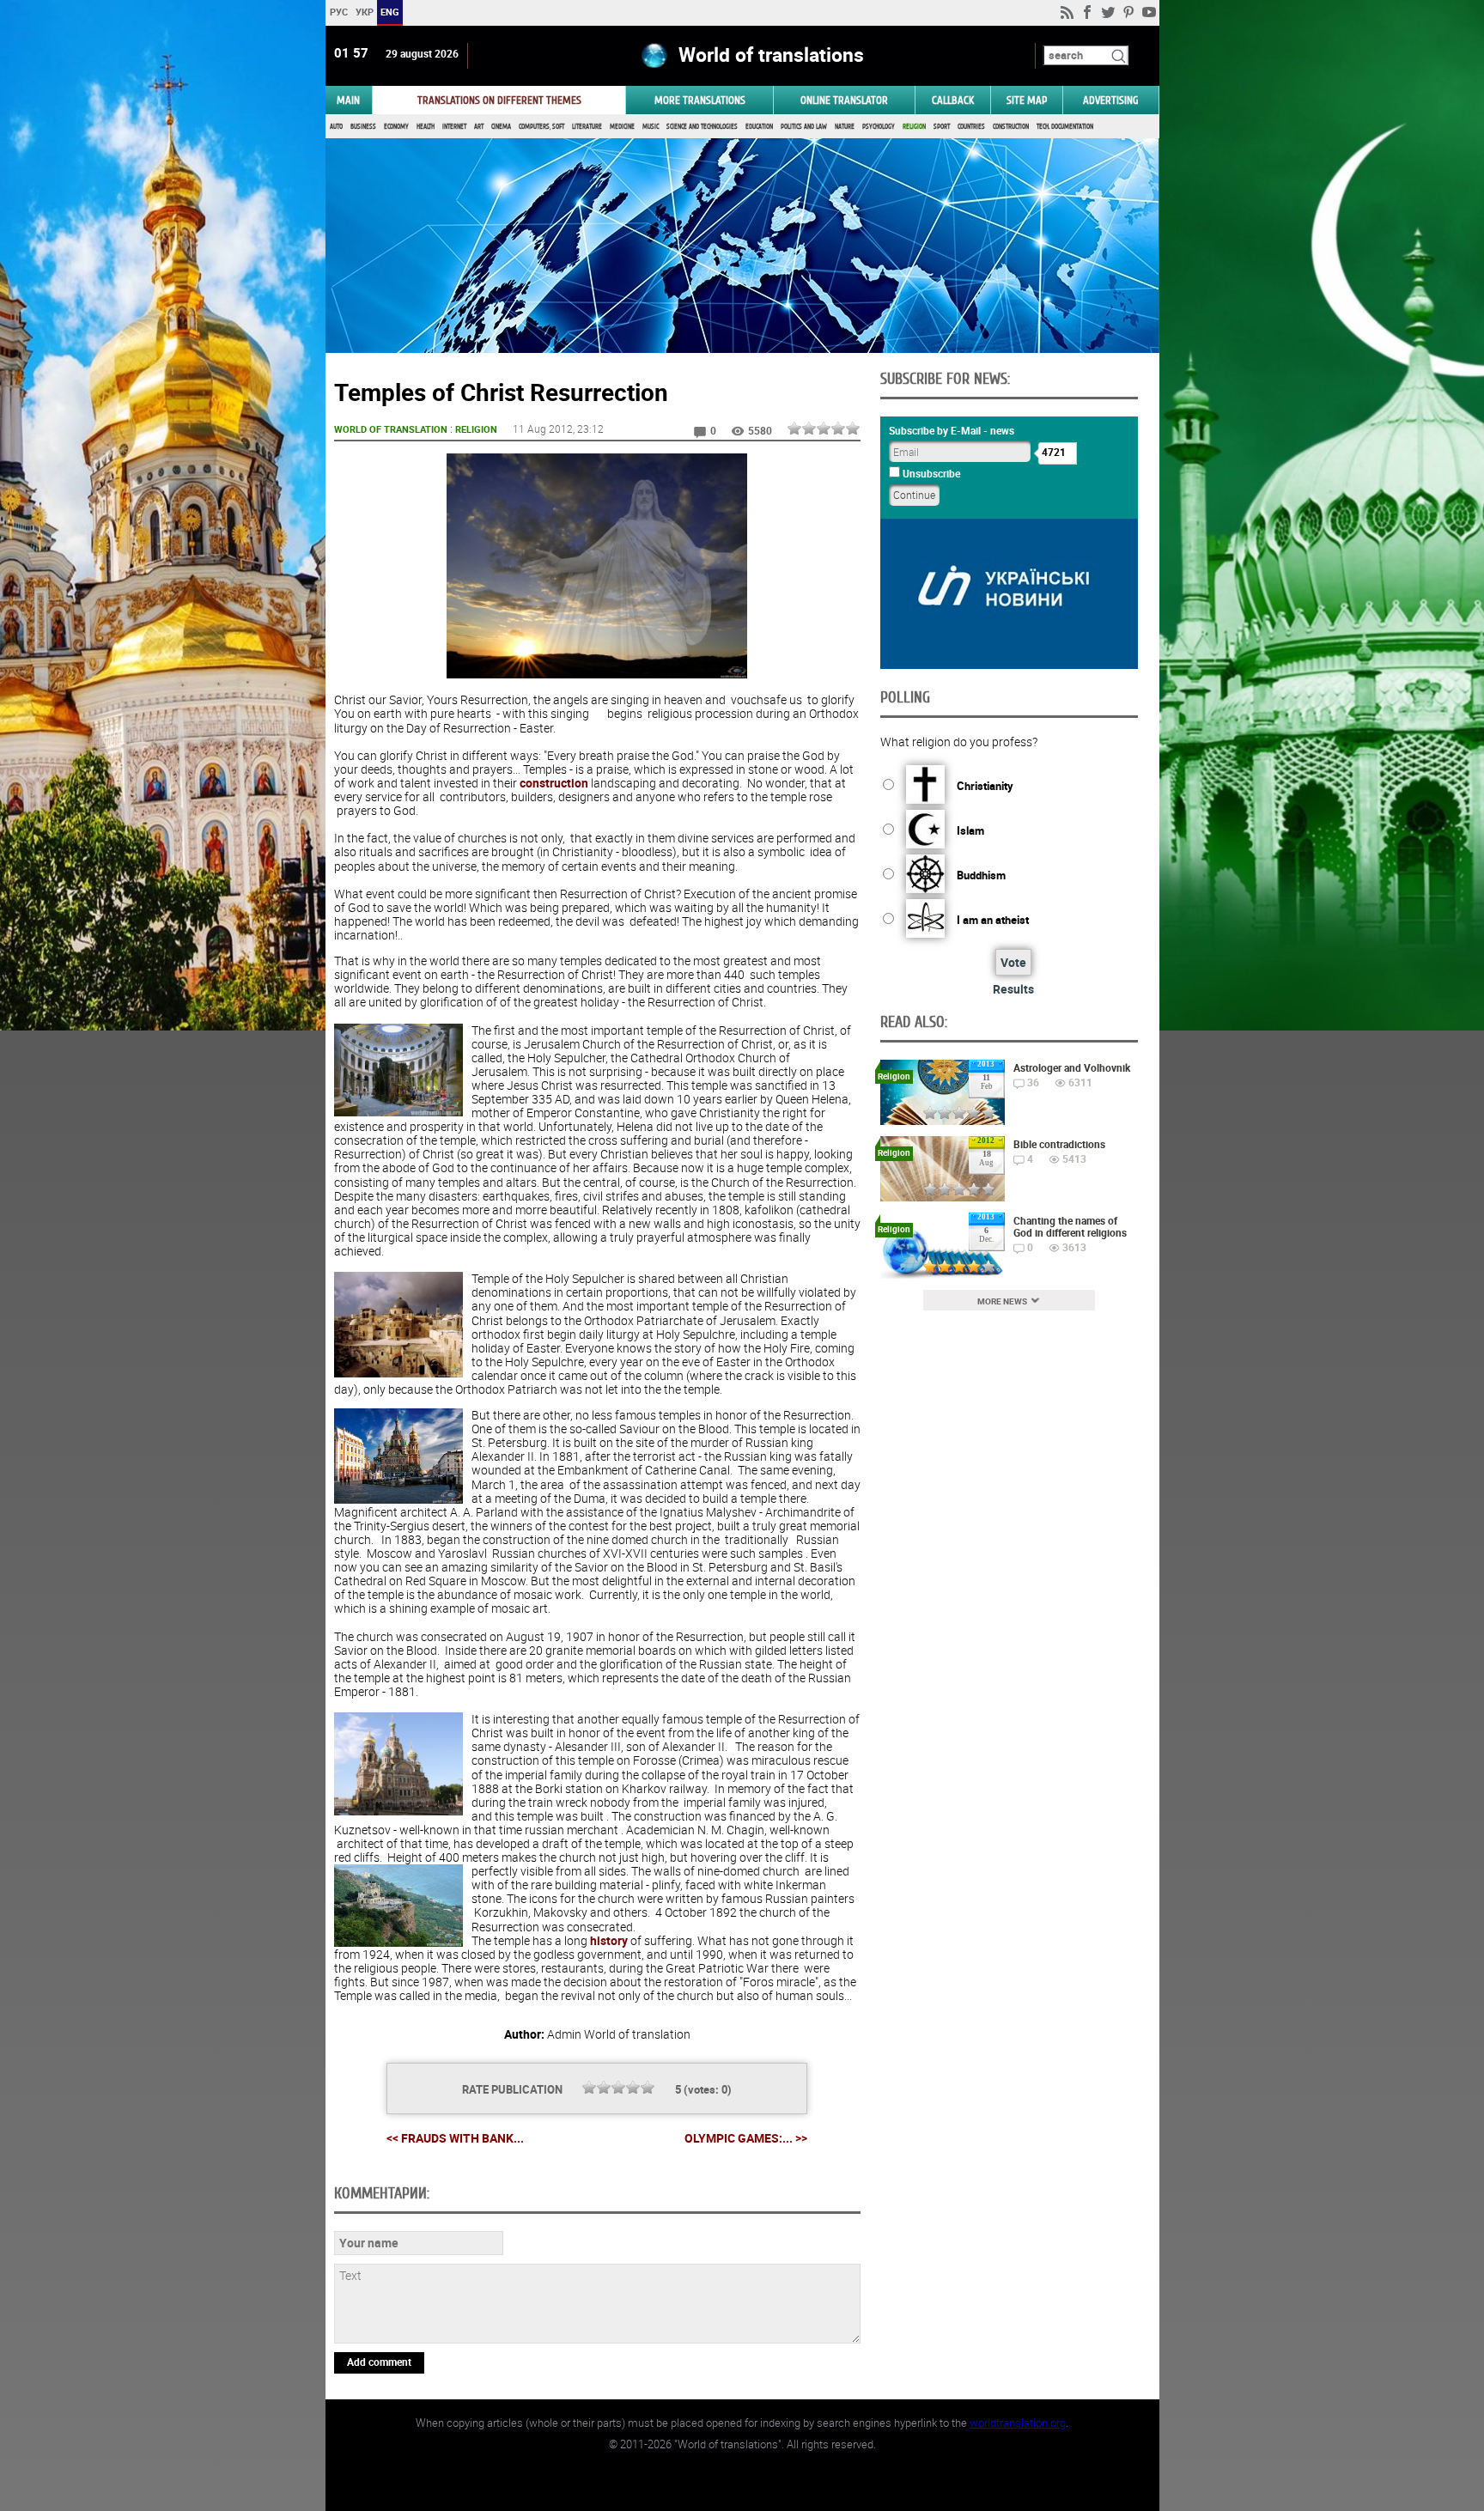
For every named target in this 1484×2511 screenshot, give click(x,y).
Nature (845, 127)
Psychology (879, 127)
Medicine (622, 127)
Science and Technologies (702, 127)
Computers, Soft (541, 127)
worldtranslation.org (1018, 2423)
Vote (1013, 962)
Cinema (501, 127)
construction (554, 783)
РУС (338, 12)
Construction (1011, 127)
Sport (942, 127)
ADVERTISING (1111, 100)
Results (1013, 989)
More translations (700, 100)
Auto (336, 127)
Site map (1027, 100)
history (609, 1940)
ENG (390, 12)
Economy (396, 127)
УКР (364, 12)
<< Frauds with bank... (455, 2138)
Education (759, 127)
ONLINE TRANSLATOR (844, 100)
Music (651, 127)
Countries (971, 127)
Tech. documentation (1065, 127)
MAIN (348, 100)
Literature (587, 127)
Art (479, 127)
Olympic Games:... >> (746, 2138)
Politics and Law (804, 127)
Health (426, 127)
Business (363, 127)
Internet (454, 127)
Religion (914, 127)
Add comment (379, 2362)
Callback (953, 100)
